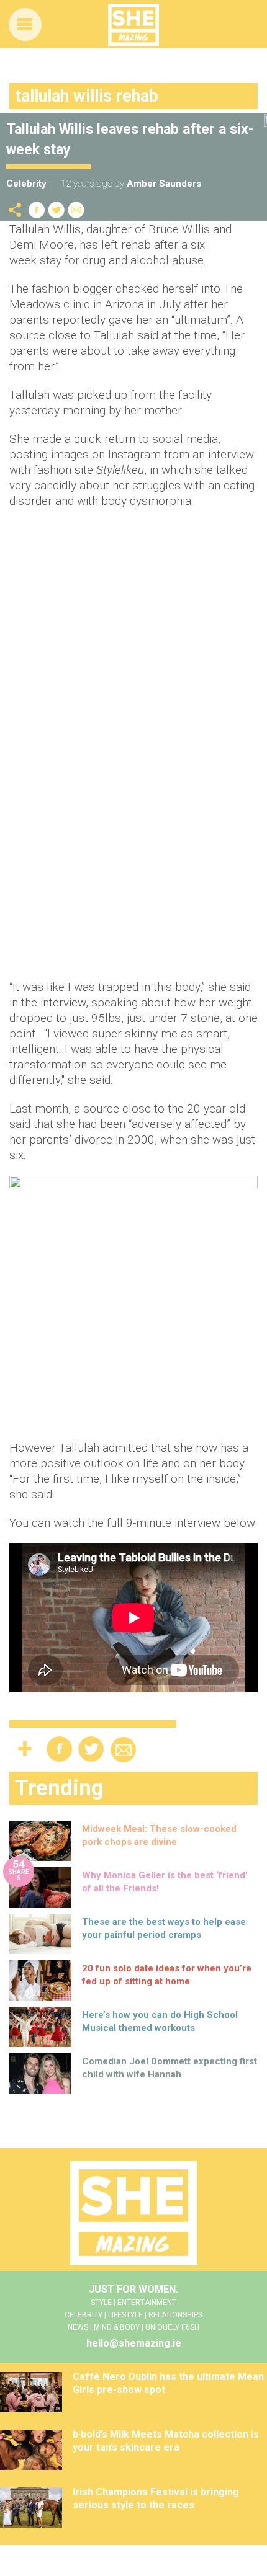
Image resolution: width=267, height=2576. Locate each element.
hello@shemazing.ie (134, 2343)
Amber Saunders (164, 184)
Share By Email (76, 210)
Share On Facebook (37, 210)
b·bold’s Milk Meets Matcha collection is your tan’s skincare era (166, 2441)
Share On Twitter (57, 210)
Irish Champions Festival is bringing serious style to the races (156, 2498)
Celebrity (26, 184)
